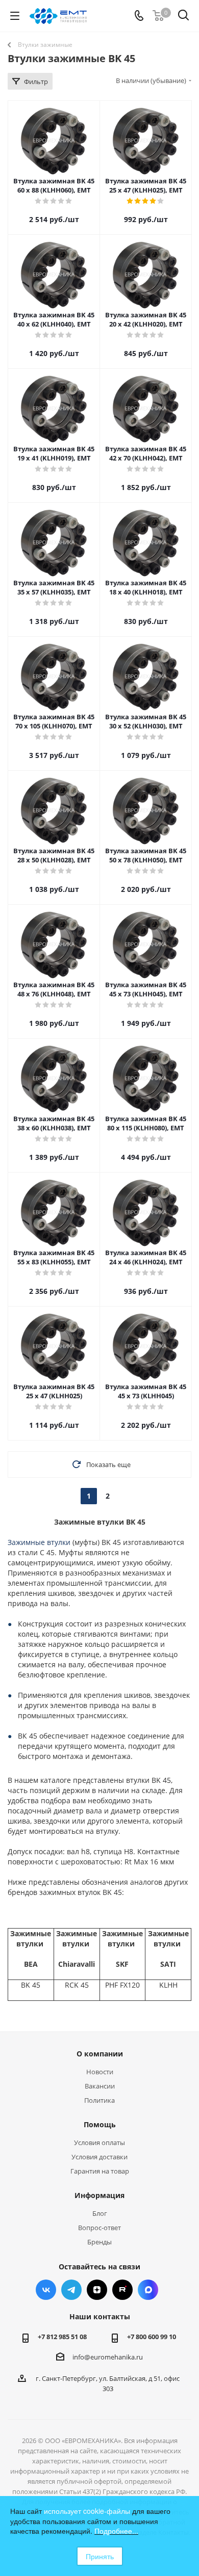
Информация (99, 2195)
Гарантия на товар (100, 2171)
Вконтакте (46, 2290)
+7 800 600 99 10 (152, 2337)
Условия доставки (99, 2157)
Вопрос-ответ (99, 2228)
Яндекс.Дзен (97, 2290)
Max (148, 2290)
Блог (100, 2213)
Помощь (100, 2124)
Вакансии (100, 2086)
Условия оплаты (99, 2143)
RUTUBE (122, 2290)
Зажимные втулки (39, 1542)
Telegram (71, 2290)
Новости (100, 2072)
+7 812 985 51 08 (62, 2337)
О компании (100, 2054)
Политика (99, 2100)
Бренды (99, 2242)
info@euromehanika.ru (108, 2357)
